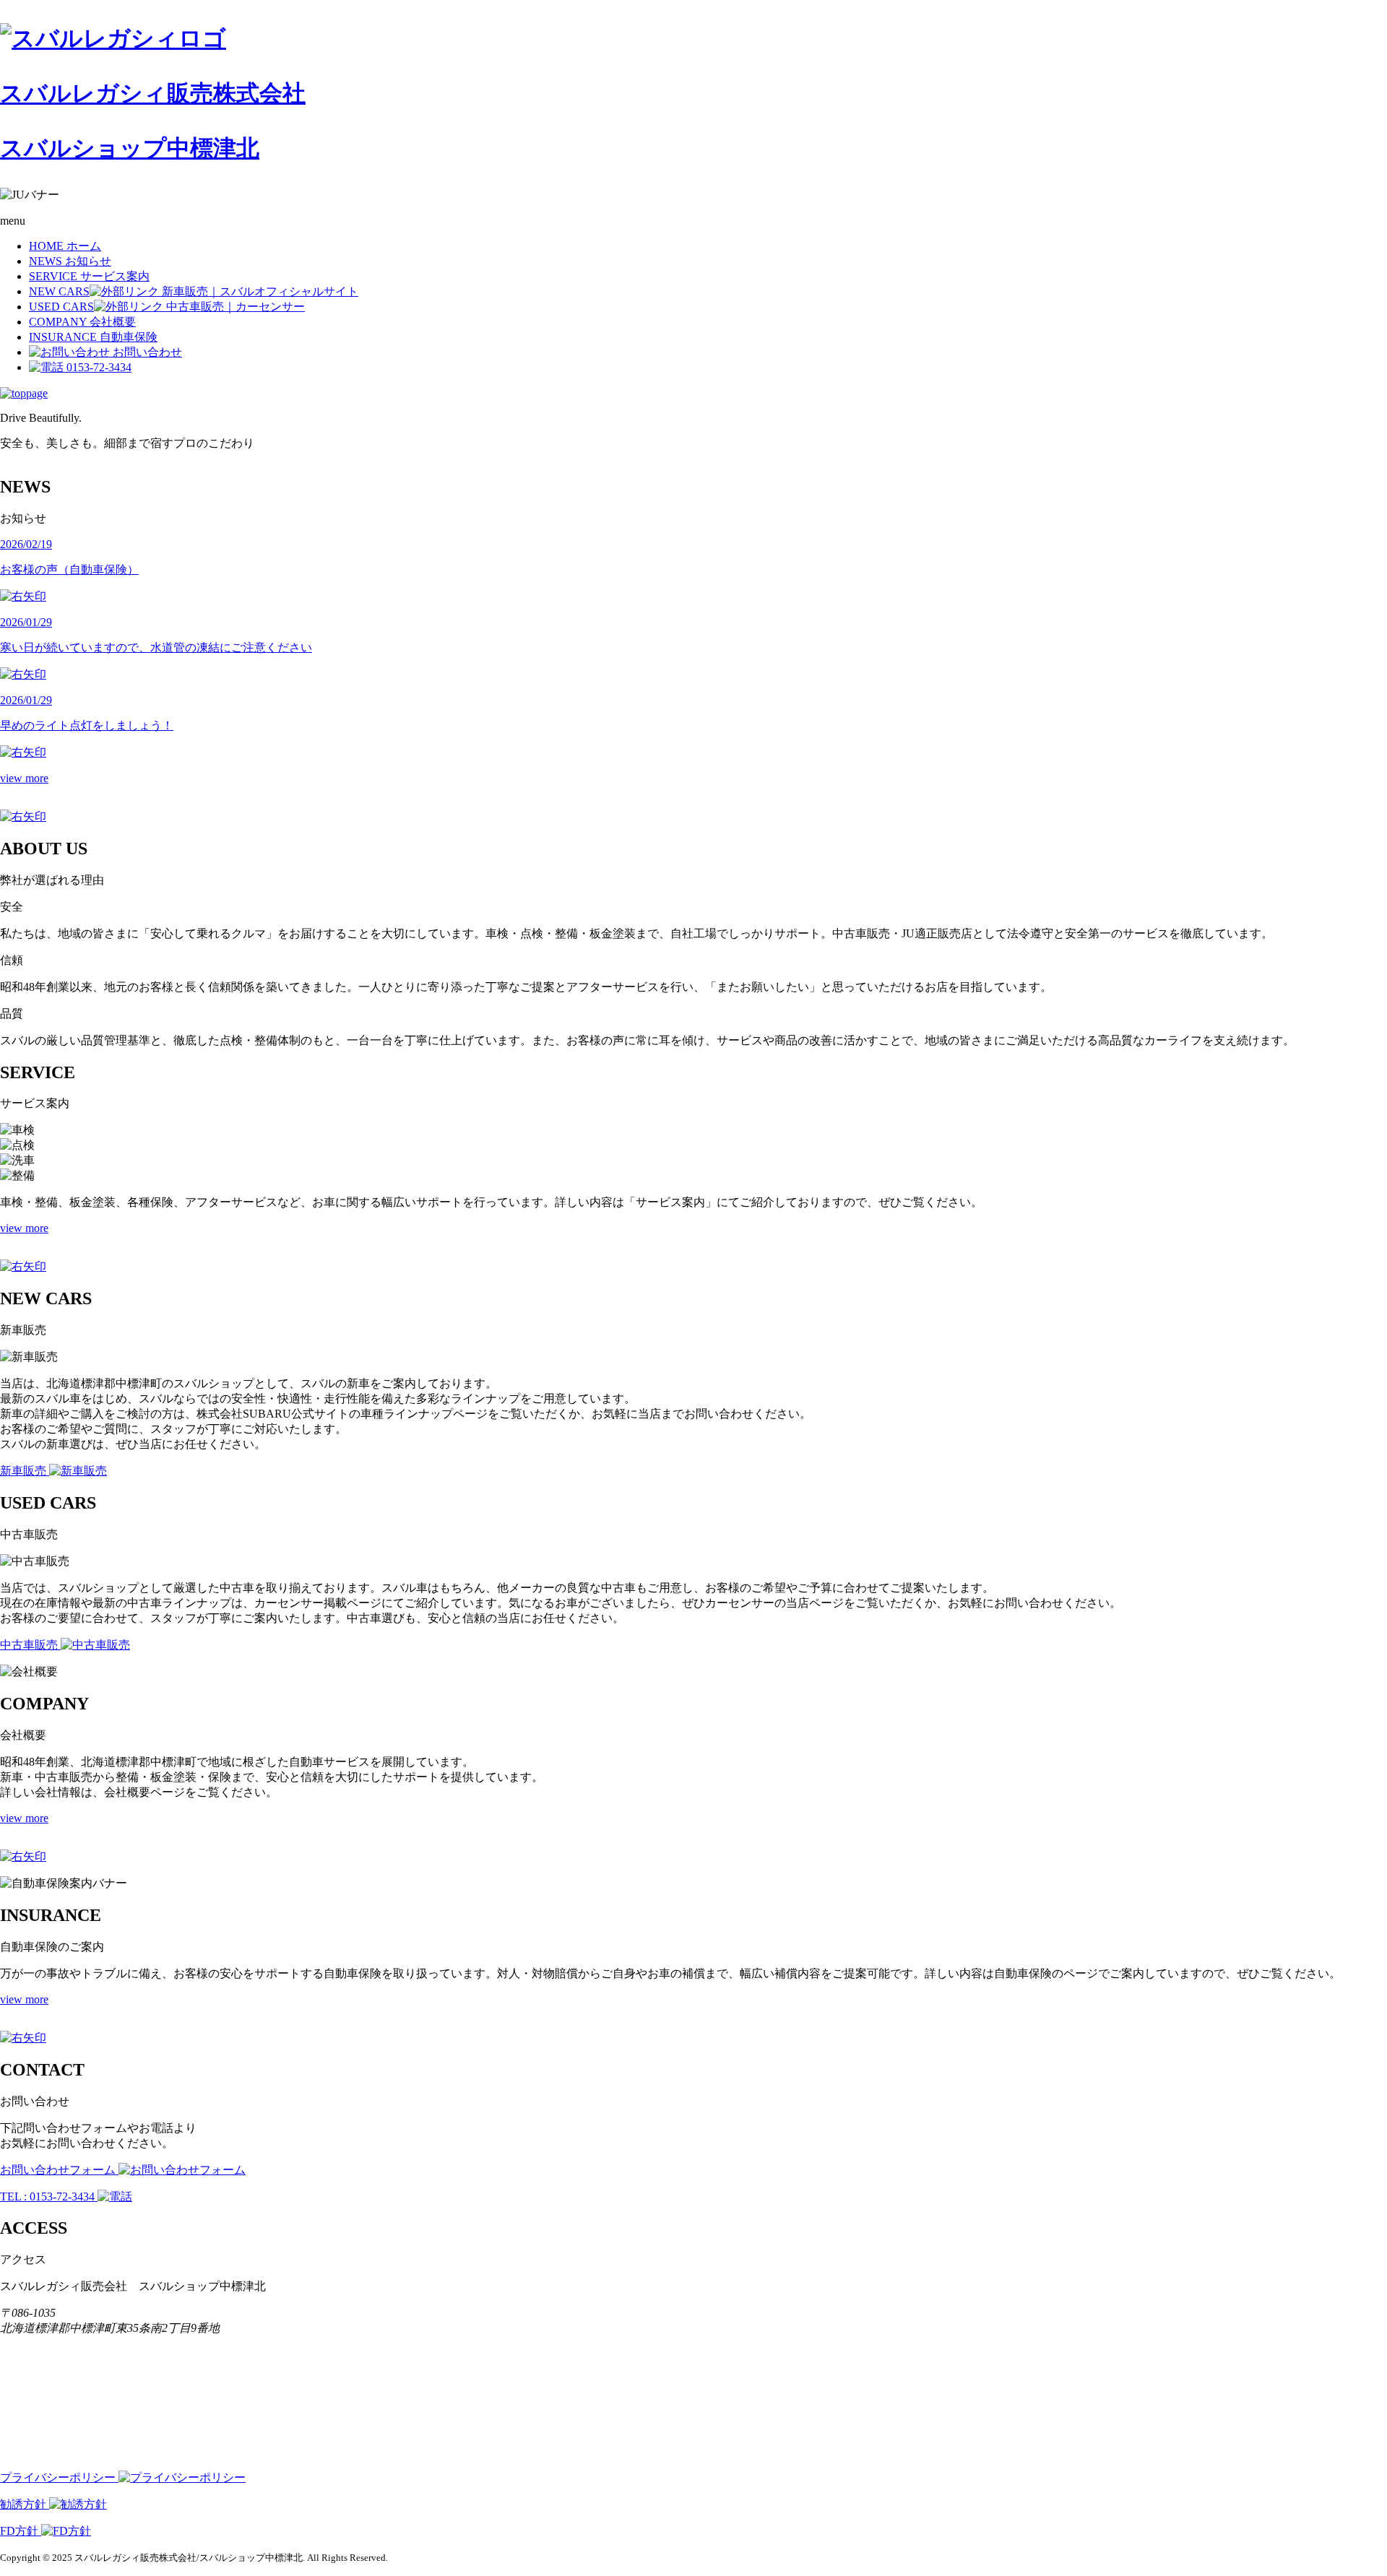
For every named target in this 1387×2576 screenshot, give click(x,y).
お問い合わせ (146, 352)
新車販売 (25, 1471)
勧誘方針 (25, 2504)
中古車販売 (30, 1645)
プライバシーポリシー (59, 2477)
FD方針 (21, 2531)
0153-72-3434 (98, 367)
